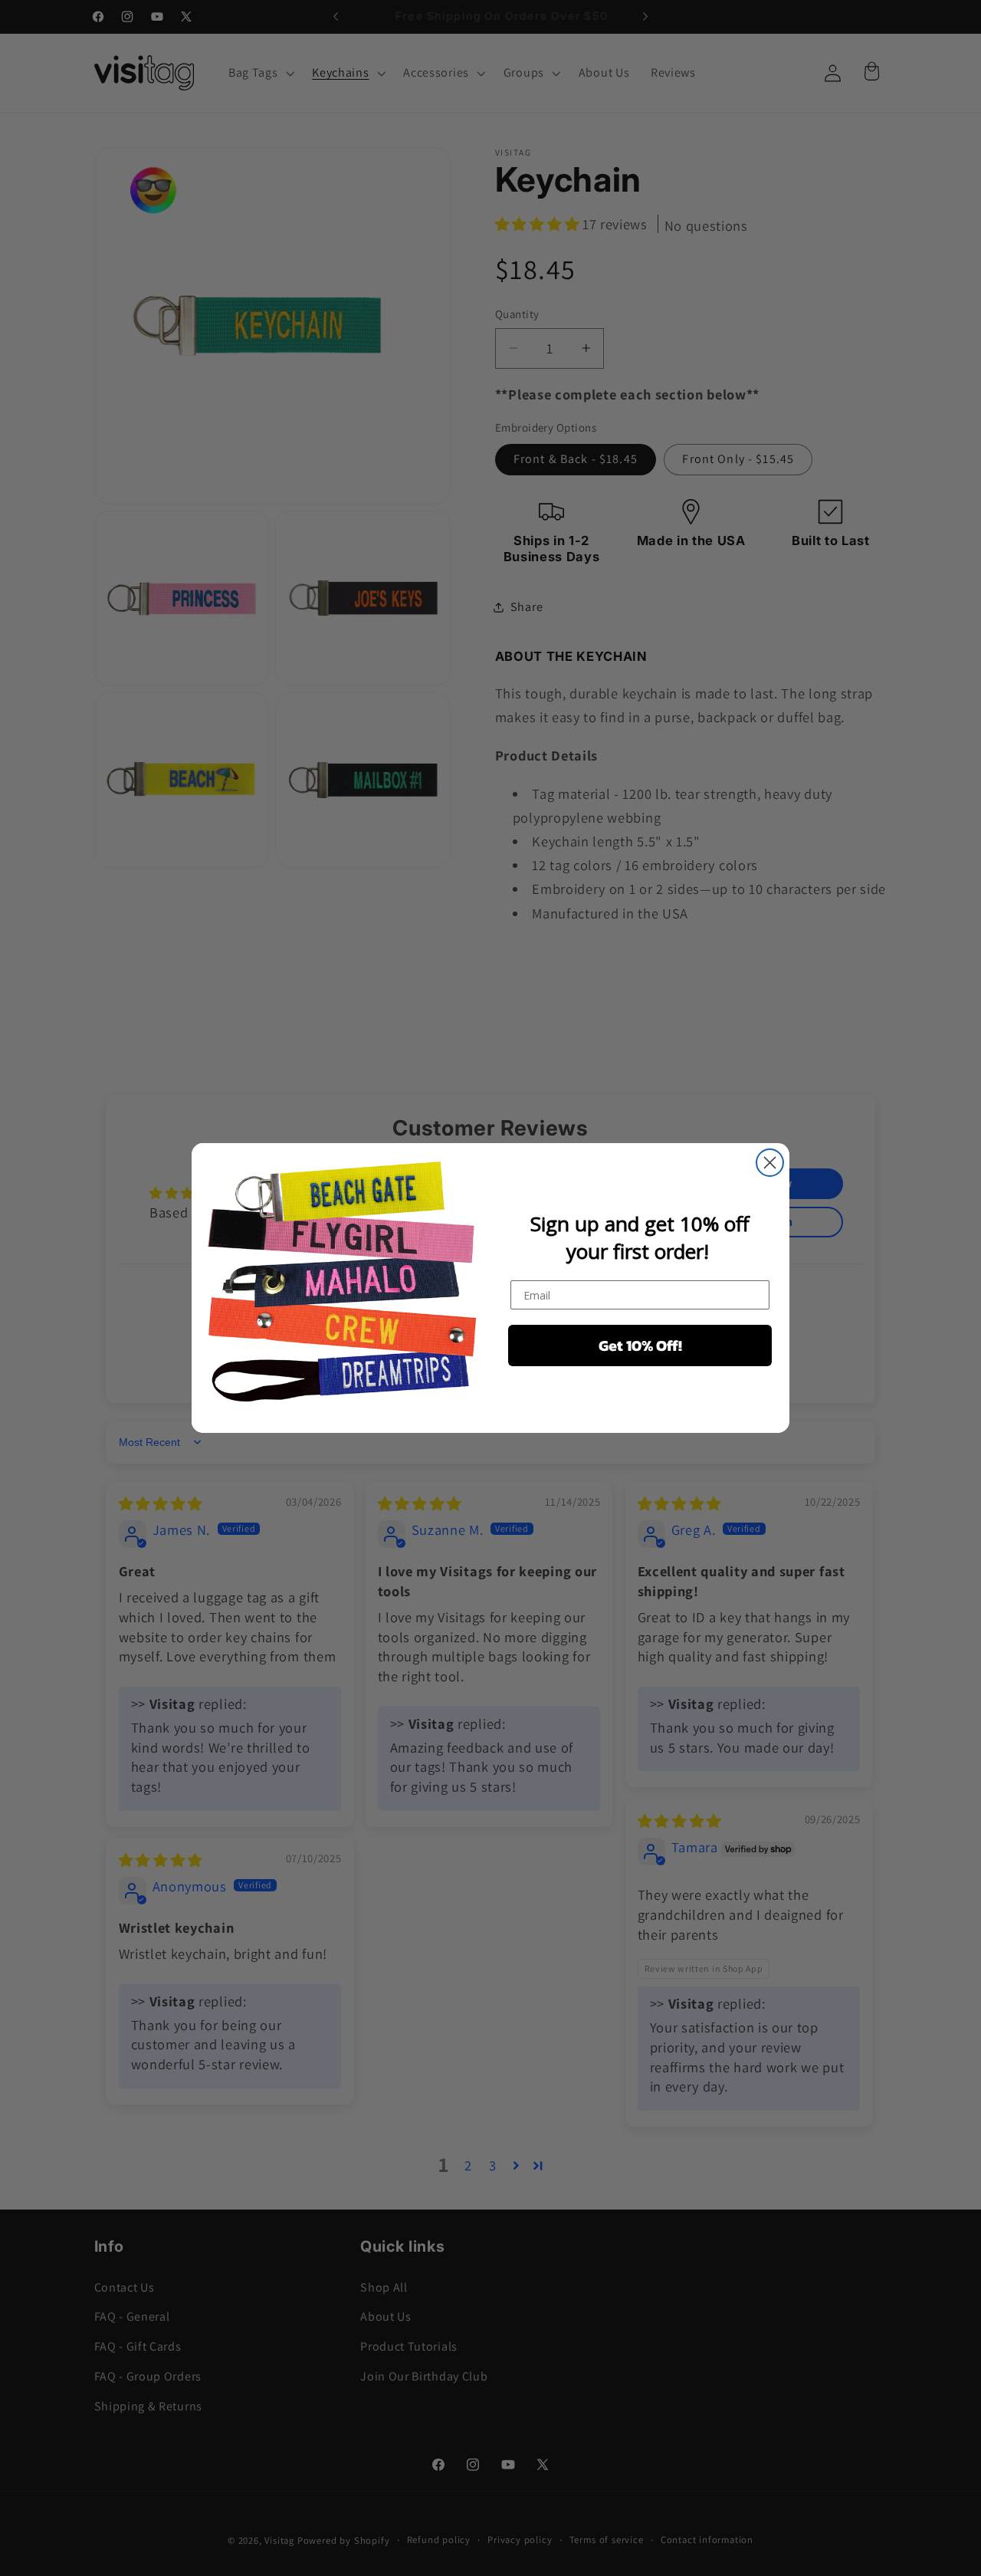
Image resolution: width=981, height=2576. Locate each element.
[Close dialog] (770, 1163)
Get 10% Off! (640, 1345)
